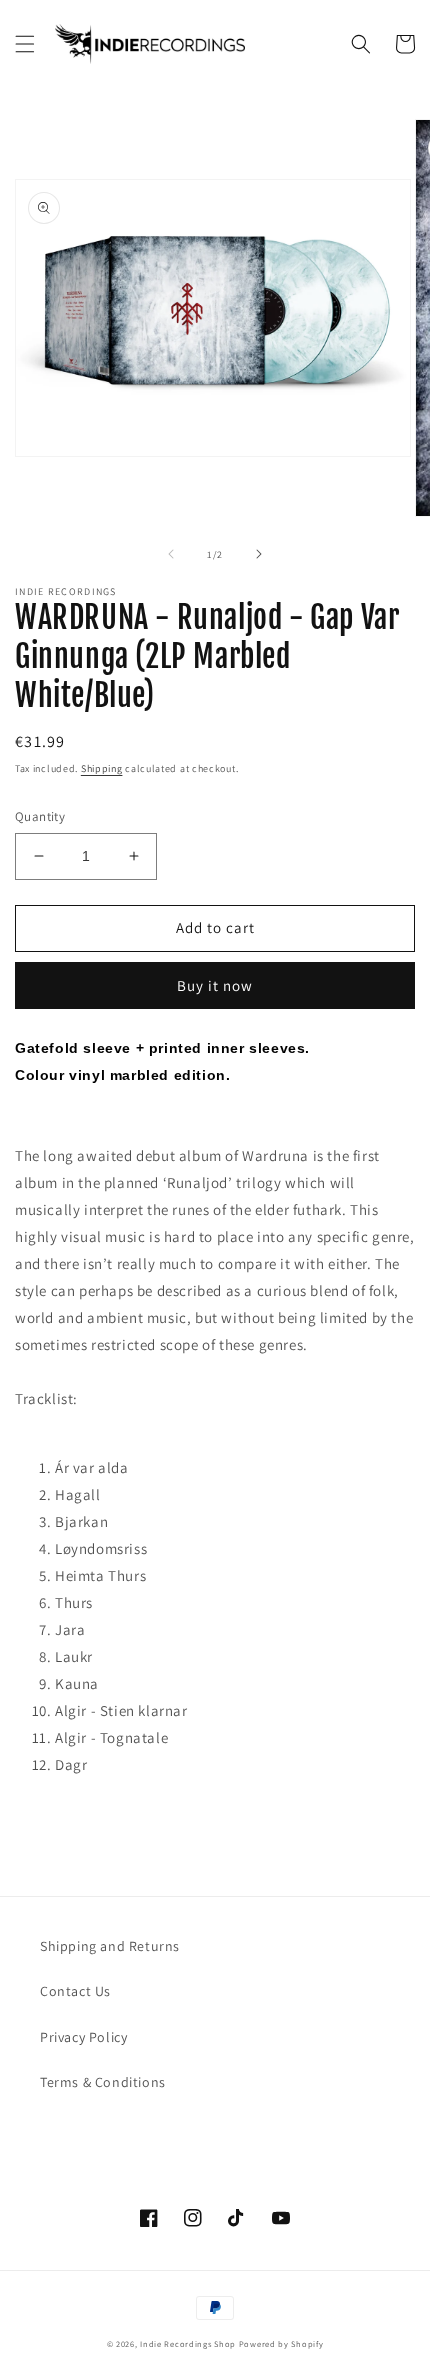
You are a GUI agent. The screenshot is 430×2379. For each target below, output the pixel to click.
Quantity (40, 816)
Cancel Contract (121, 2130)
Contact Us (75, 1991)
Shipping (102, 768)
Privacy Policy (83, 2037)
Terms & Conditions (103, 2082)
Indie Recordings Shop (188, 2343)
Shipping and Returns (110, 1946)
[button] (25, 44)
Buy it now (215, 985)
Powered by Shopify (281, 2343)
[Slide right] (259, 554)
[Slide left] (171, 554)
